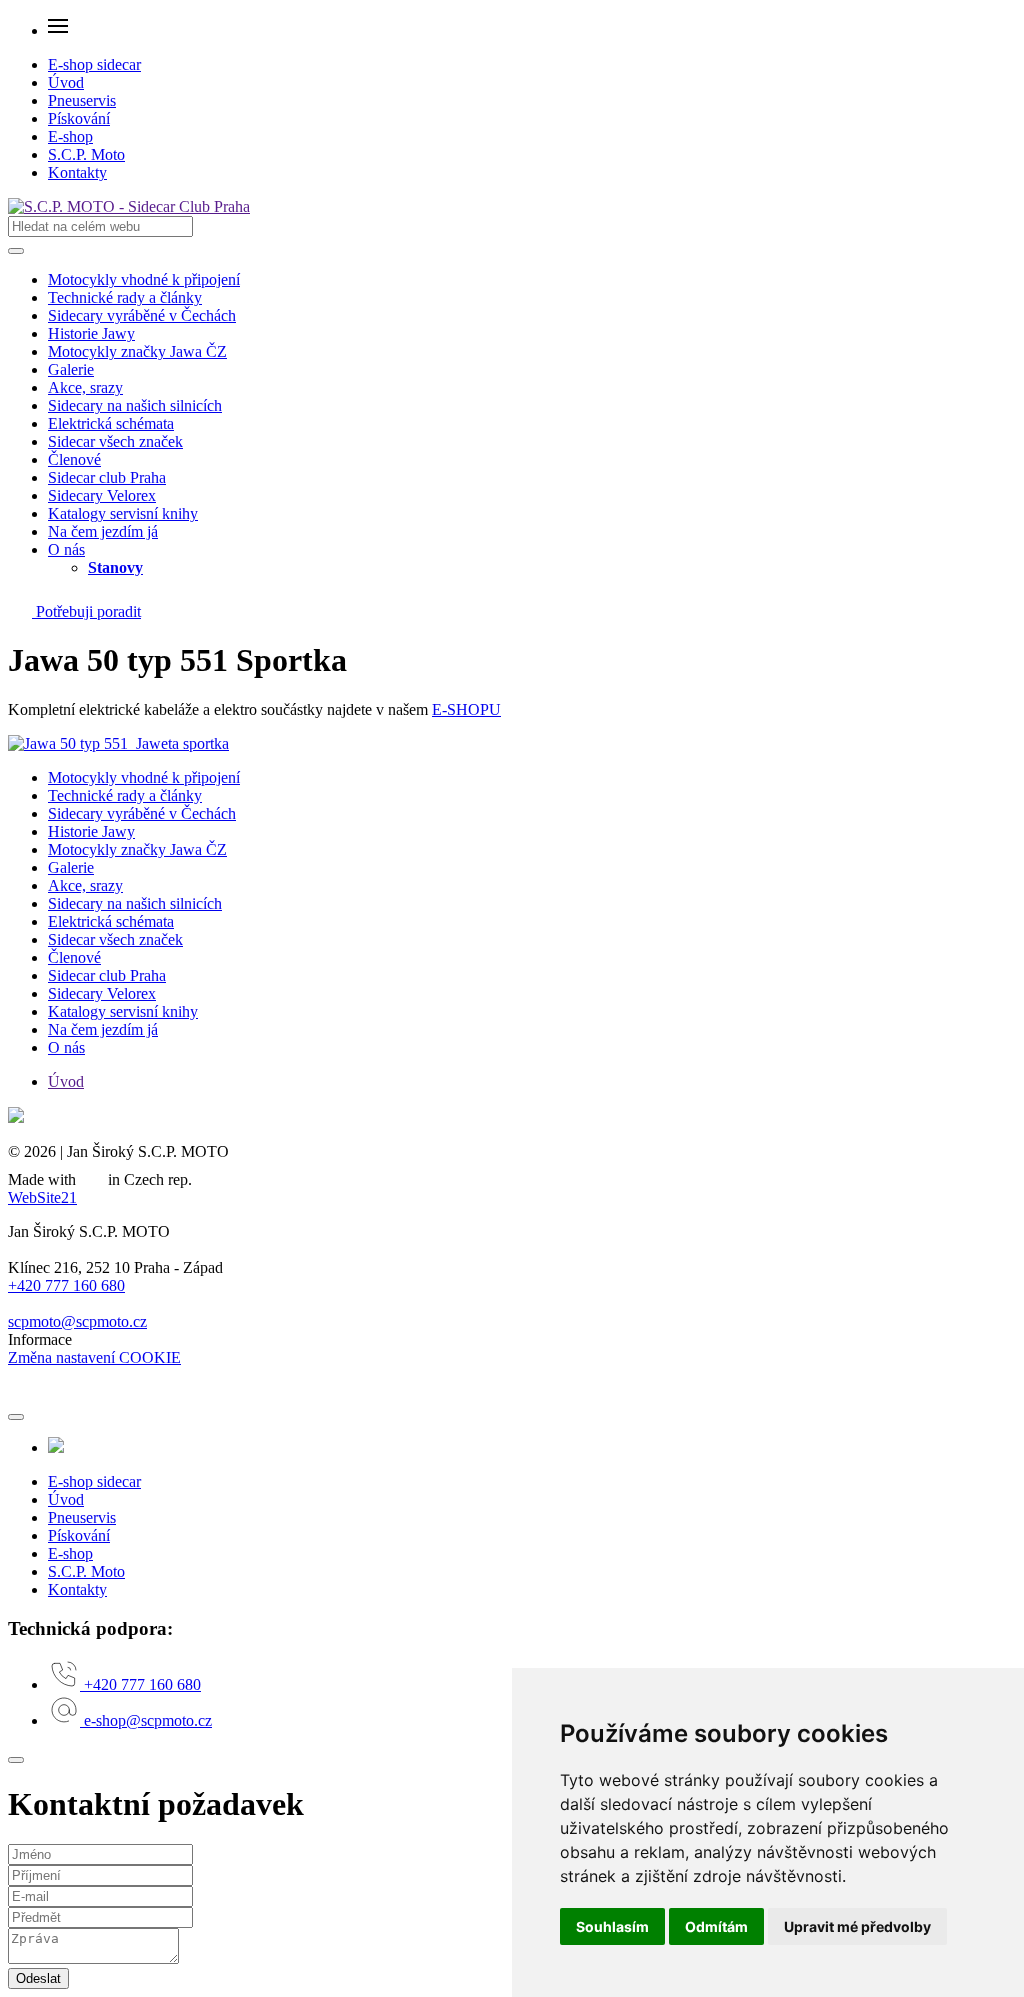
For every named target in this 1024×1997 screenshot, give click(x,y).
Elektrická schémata (111, 423)
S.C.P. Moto (86, 154)
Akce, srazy (85, 387)
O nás (66, 549)
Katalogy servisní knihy (123, 513)
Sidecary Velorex (102, 495)
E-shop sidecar (94, 64)
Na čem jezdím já (103, 531)
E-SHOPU (466, 709)
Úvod (66, 82)
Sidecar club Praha (107, 477)
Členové (74, 459)
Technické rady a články (125, 297)
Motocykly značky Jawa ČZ (137, 351)
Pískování (79, 118)
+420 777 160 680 (66, 1285)
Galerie (71, 369)
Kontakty (77, 172)
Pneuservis (82, 100)
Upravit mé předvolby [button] (857, 1926)
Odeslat (38, 1978)
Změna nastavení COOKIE (94, 1357)
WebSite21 (42, 1197)
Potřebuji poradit (86, 611)
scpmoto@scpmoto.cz (77, 1321)
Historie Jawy (91, 333)
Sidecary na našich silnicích (135, 405)
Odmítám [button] (716, 1926)
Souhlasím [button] (612, 1926)
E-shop (70, 136)
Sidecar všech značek (115, 441)
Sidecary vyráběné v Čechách (142, 315)
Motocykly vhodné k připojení (144, 279)
